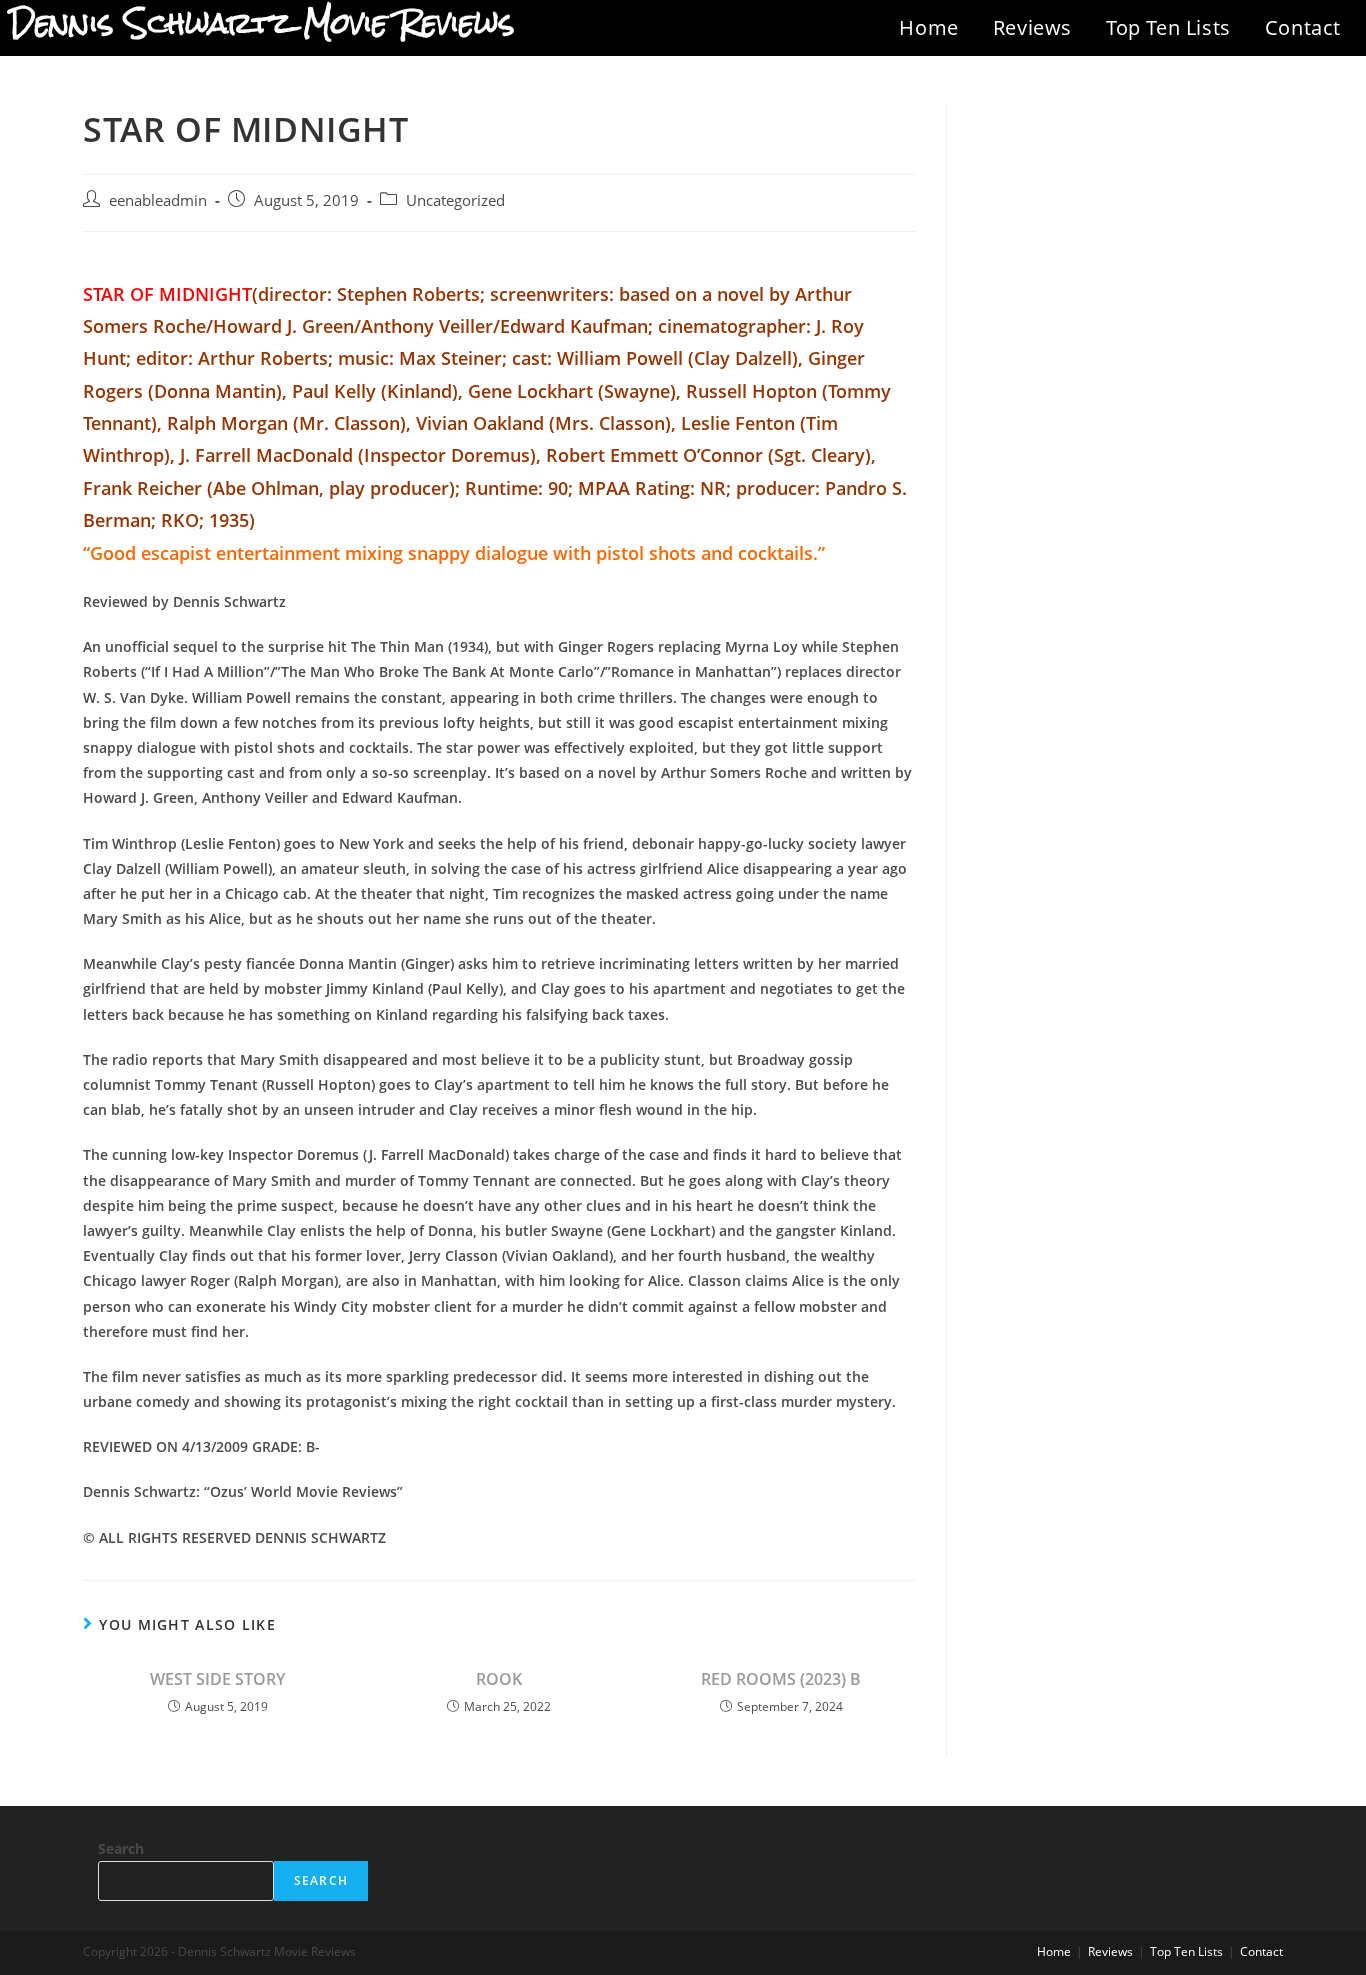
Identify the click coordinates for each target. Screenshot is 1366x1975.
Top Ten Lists (1168, 27)
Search (121, 1848)
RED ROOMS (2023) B (781, 1679)
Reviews (1032, 27)
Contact (1303, 27)
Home (928, 27)
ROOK (499, 1679)
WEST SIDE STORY (217, 1679)
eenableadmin (158, 200)
